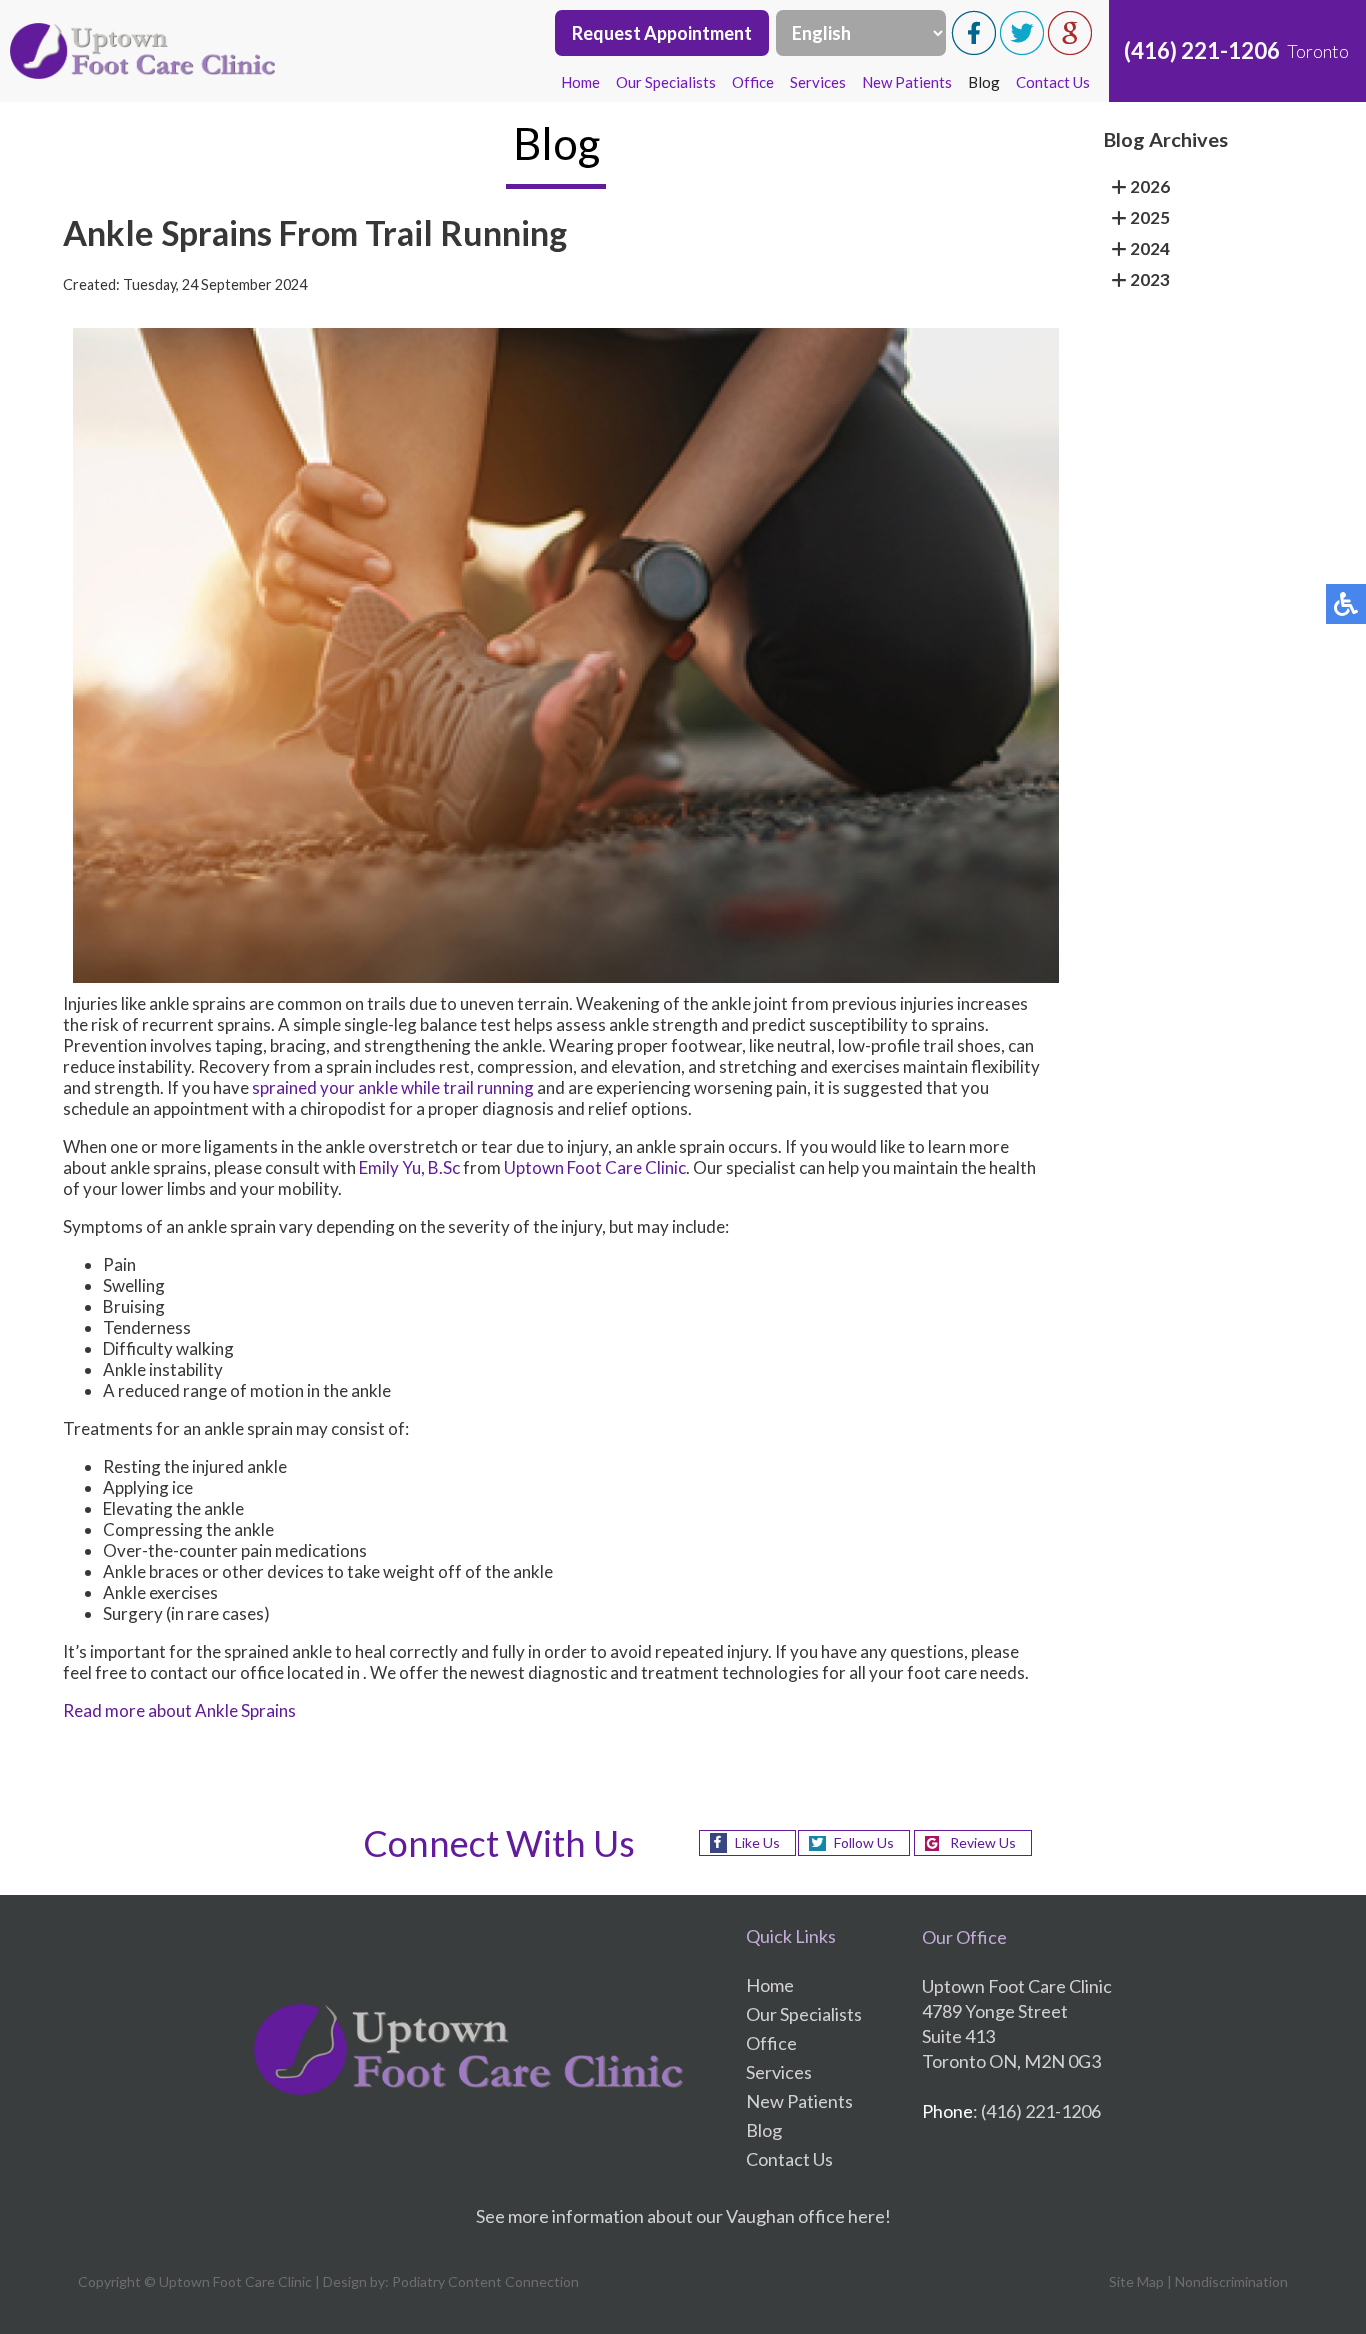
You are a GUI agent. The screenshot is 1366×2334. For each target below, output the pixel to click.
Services (818, 82)
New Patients (907, 82)
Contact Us (1053, 82)
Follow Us (864, 1842)
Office (753, 82)
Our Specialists (666, 82)
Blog (984, 82)
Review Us (983, 1842)
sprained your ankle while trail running (391, 1087)
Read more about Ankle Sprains (179, 1710)
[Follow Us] (1022, 49)
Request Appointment (662, 33)
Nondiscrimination (1231, 2281)
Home (580, 82)
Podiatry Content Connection (485, 2281)
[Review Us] (1070, 49)
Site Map (1136, 2281)
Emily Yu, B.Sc (409, 1167)
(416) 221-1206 (1202, 50)
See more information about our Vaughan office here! (683, 2216)
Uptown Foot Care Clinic (595, 1167)
